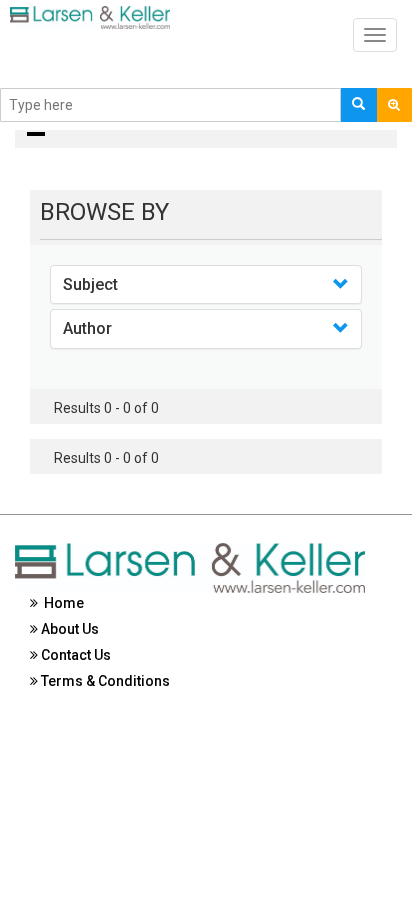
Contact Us (74, 655)
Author (87, 328)
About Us (68, 629)
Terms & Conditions (104, 681)
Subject (90, 284)
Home (61, 603)
